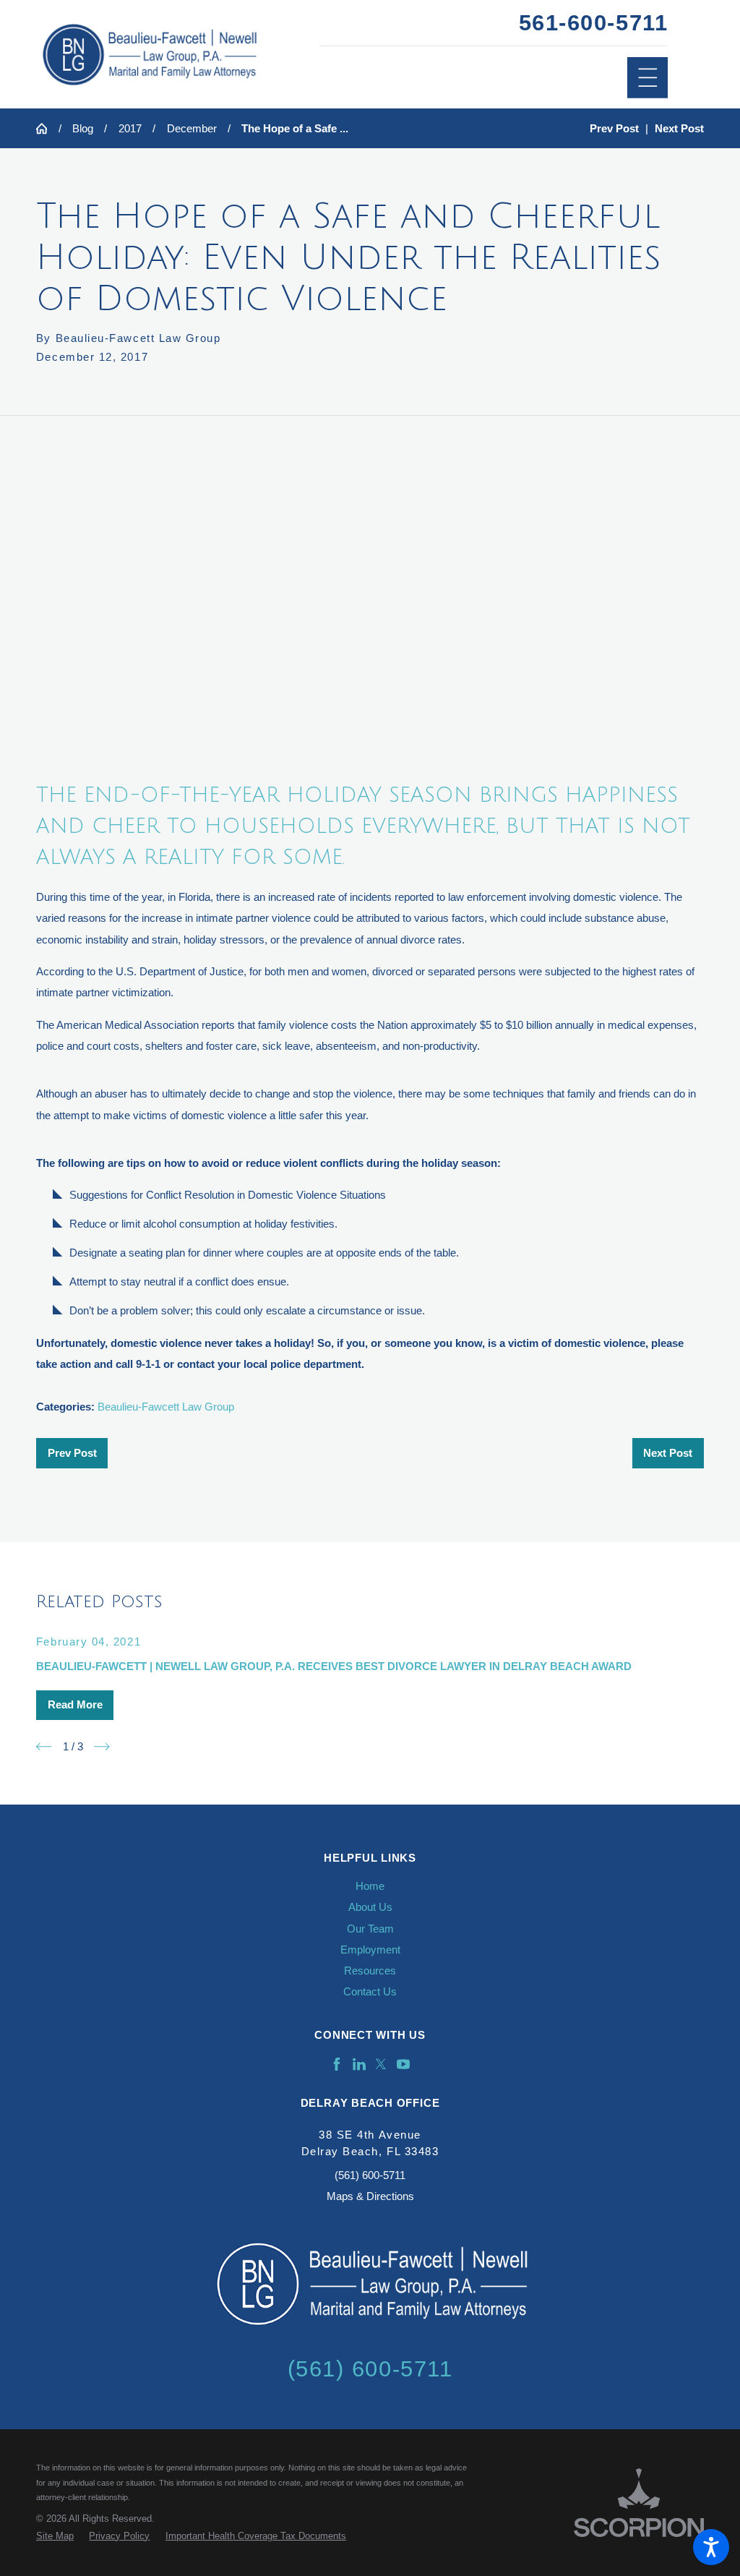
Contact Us (370, 1991)
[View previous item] (44, 1747)
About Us (370, 1907)
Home (370, 1886)
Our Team (370, 1929)
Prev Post (72, 1453)
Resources (370, 1970)
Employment (370, 1950)
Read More (75, 1704)
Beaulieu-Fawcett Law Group (166, 1407)
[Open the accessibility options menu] (711, 2547)
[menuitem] (370, 1886)
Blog (83, 128)
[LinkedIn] (359, 2064)
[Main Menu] (648, 78)
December (192, 128)
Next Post (668, 1453)
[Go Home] (47, 128)
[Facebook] (337, 2064)
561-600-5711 (593, 23)
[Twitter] (381, 2064)
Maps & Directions (370, 2196)
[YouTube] (403, 2064)
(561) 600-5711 (370, 2175)
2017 (130, 128)
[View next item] (102, 1747)
